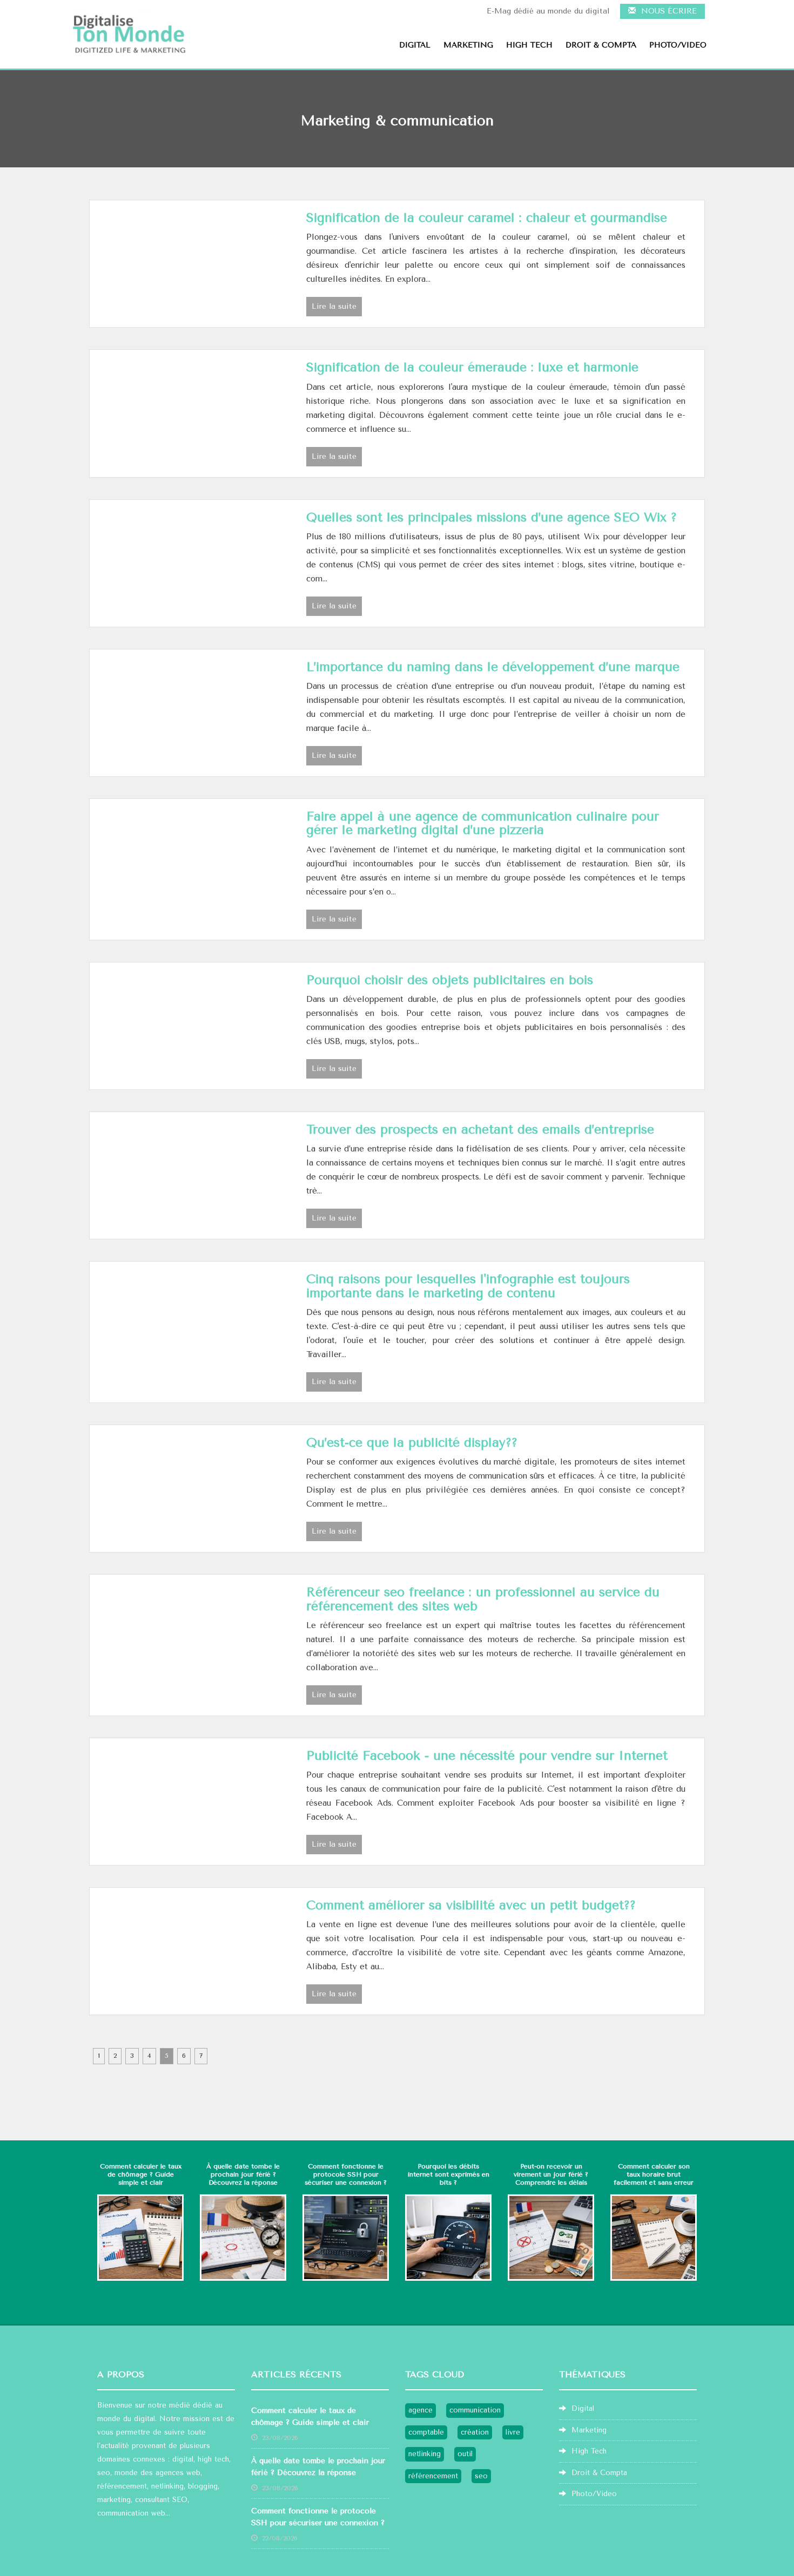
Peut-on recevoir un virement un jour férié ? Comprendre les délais (551, 2174)
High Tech (529, 45)
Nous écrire (666, 11)
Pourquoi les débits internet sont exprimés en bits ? (449, 2174)
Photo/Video (678, 45)
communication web (131, 2513)
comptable (426, 2432)
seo (104, 2473)
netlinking (167, 2486)
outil (465, 2454)
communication (475, 2410)
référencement (433, 2476)
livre (513, 2432)
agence (420, 2410)
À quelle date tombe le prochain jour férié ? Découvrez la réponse (243, 2174)
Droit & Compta (601, 45)
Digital (415, 45)
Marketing (468, 45)
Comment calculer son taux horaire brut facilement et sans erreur (654, 2174)
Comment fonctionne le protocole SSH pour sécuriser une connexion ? (346, 2174)
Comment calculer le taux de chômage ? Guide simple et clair (141, 2174)
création (475, 2432)
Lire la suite (334, 306)
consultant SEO (161, 2500)
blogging (203, 2486)
